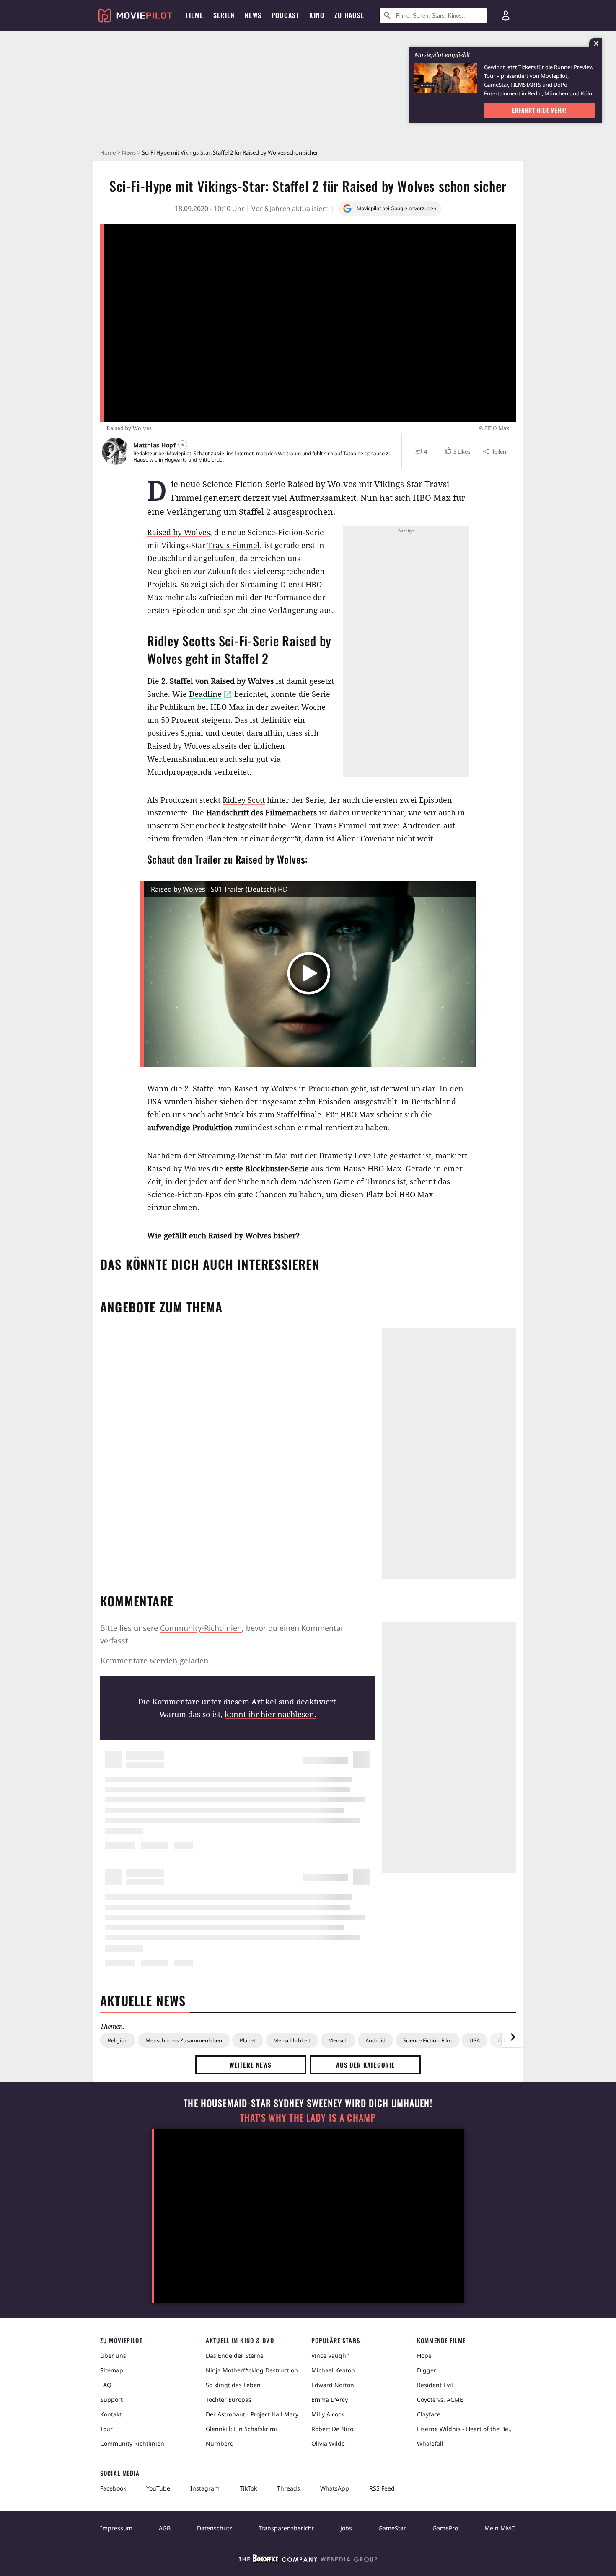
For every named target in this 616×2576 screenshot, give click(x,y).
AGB (165, 2528)
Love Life (371, 1155)
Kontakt (111, 2414)
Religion (118, 2040)
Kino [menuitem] (317, 15)
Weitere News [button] (251, 2065)
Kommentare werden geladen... (158, 1661)
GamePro (445, 2528)
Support (111, 2399)
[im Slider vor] (512, 2037)
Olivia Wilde (328, 2443)
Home (108, 152)
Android (375, 2040)
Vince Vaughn (331, 2356)
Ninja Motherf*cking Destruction (252, 2370)
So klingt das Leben (233, 2385)
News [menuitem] (253, 15)
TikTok (248, 2488)
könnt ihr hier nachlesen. (270, 1714)
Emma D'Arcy (330, 2399)
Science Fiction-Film (427, 2040)
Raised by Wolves (179, 532)
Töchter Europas (229, 2399)
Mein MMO (500, 2528)
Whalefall (430, 2443)
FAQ (106, 2385)
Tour (106, 2429)
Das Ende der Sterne (235, 2356)
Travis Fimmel (234, 545)
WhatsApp (335, 2488)
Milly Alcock (328, 2414)
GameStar (392, 2528)
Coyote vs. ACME (440, 2399)
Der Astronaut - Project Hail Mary (252, 2414)
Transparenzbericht (286, 2528)
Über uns (113, 2356)
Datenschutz (215, 2528)
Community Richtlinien (132, 2443)
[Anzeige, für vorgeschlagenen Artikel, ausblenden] (596, 43)
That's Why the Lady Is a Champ (308, 2118)
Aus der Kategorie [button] (365, 2065)
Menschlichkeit (292, 2040)
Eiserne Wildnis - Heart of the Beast (466, 2429)
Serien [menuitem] (224, 15)
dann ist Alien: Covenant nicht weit (369, 838)
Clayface (429, 2414)
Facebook (113, 2488)
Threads (289, 2488)
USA (475, 2040)
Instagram (205, 2488)
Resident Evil (435, 2385)
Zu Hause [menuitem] (349, 15)
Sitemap (112, 2370)
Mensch (338, 2040)
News (129, 152)
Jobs (346, 2528)
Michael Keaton (333, 2370)
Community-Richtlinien (201, 1628)
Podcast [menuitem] (285, 15)
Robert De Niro (332, 2429)
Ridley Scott (244, 800)
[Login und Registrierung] (506, 15)
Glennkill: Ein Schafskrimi (241, 2429)
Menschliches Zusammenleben (184, 2040)
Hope (424, 2356)
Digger (427, 2370)
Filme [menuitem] (194, 15)
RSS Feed (382, 2488)
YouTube (158, 2488)
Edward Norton (333, 2385)
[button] (457, 451)
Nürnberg (220, 2443)
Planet (248, 2040)
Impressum (116, 2528)
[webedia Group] (308, 2560)
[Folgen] (183, 445)
